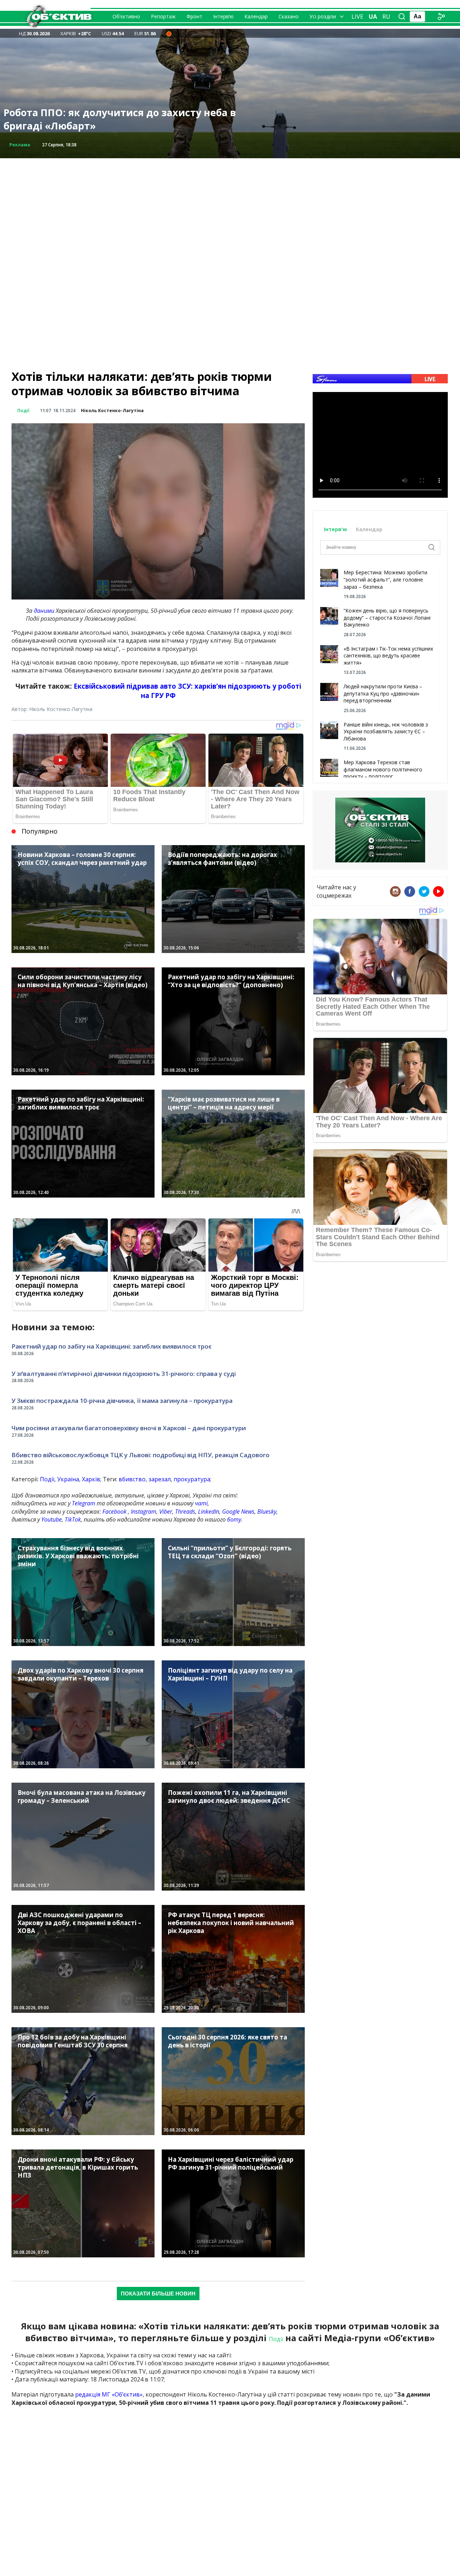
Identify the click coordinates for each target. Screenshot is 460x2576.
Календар (256, 16)
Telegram (84, 1503)
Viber (166, 1512)
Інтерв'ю (336, 529)
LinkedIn (209, 1512)
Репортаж (163, 16)
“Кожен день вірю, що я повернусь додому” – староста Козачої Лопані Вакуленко (387, 617)
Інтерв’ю (223, 16)
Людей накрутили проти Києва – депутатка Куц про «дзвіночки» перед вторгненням (383, 693)
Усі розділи (323, 16)
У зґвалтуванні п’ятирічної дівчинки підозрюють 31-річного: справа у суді (124, 1374)
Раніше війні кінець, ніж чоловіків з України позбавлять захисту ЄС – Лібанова (386, 731)
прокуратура (192, 1479)
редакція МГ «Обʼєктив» (109, 2394)
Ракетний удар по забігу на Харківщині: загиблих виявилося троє (112, 1346)
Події (23, 411)
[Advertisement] (230, 209)
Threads (185, 1512)
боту (234, 1519)
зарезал (160, 1479)
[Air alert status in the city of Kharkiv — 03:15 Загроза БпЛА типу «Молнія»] (169, 33)
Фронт (194, 16)
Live (357, 17)
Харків (91, 1479)
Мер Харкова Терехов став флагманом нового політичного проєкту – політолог (383, 769)
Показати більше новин (158, 2294)
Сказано (289, 16)
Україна (68, 1479)
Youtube (52, 1519)
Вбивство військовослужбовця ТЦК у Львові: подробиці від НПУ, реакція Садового (141, 1455)
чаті (201, 1503)
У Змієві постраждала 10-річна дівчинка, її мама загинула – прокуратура (122, 1401)
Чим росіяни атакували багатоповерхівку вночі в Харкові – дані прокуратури (129, 1428)
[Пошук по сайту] (402, 17)
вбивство (132, 1479)
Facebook (114, 1512)
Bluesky (267, 1512)
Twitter (424, 892)
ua (373, 17)
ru (386, 17)
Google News (238, 1512)
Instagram (144, 1512)
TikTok (73, 1519)
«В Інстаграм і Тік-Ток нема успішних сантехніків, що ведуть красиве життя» (388, 656)
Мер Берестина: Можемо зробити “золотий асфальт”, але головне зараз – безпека (385, 579)
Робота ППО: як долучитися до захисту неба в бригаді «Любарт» (120, 119)
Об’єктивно (126, 16)
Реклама (20, 145)
